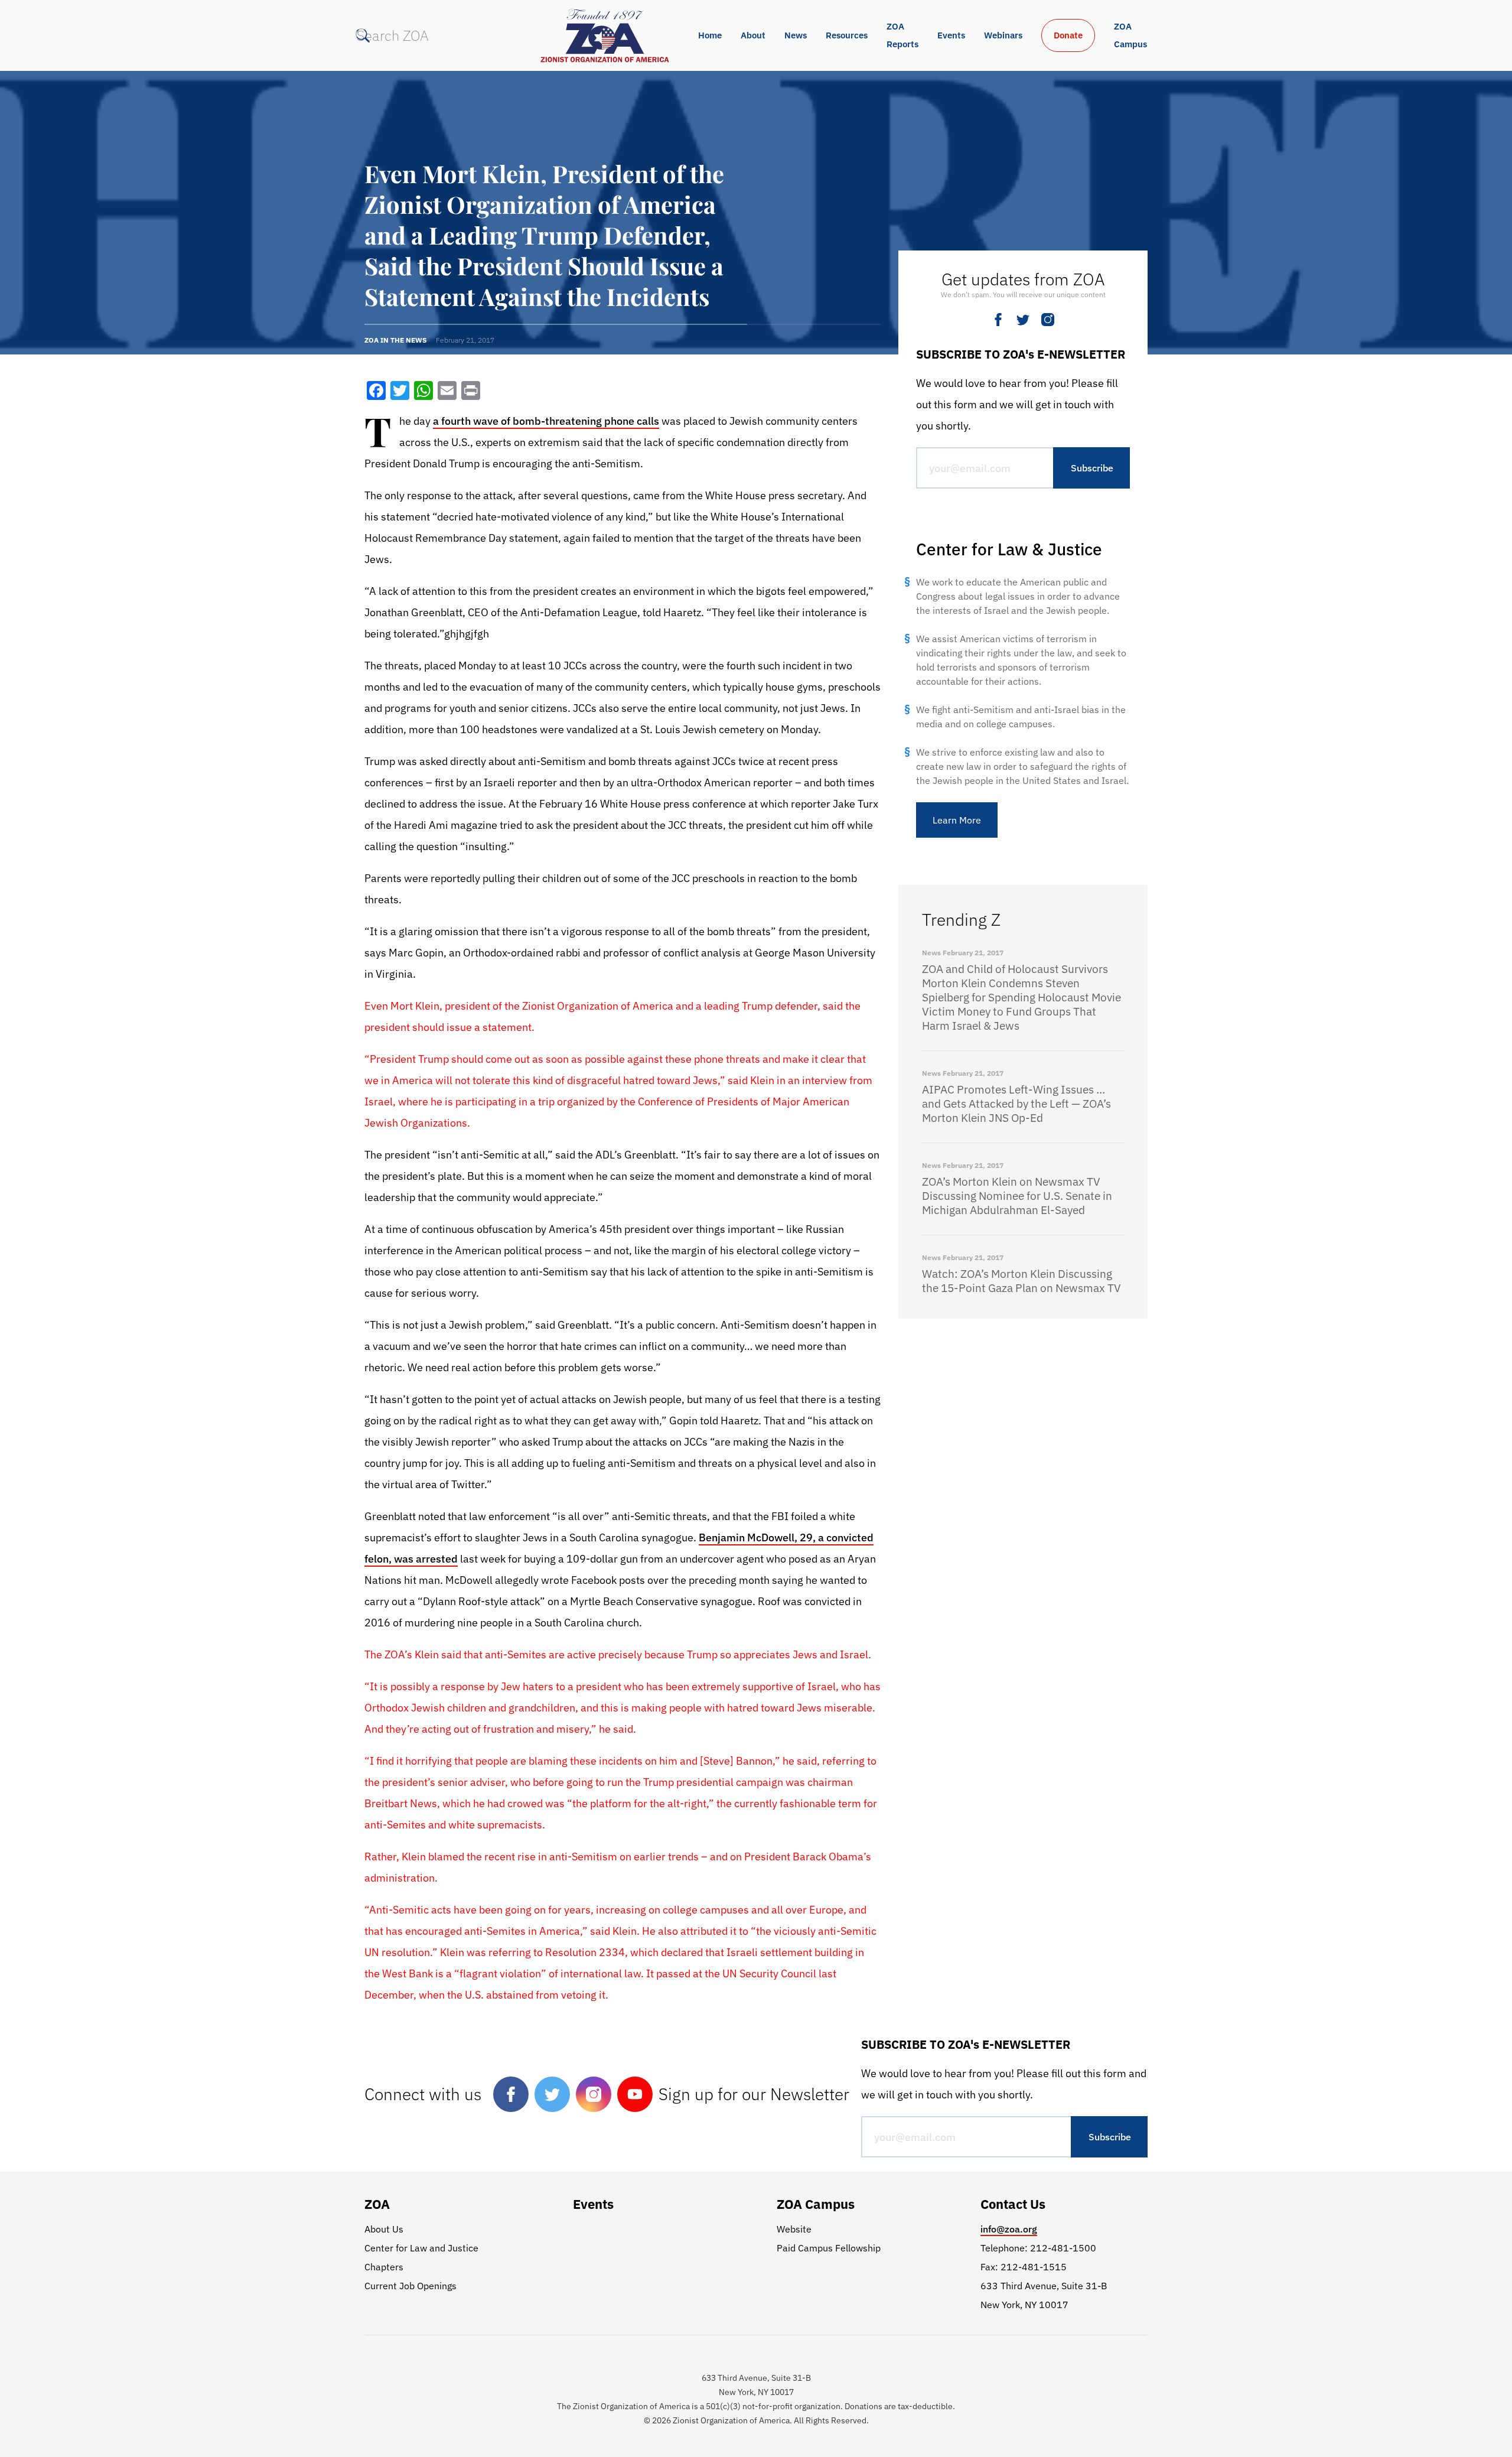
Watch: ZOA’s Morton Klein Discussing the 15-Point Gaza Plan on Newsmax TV (1021, 1281)
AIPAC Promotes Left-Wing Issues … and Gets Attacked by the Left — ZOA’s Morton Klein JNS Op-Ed (1016, 1104)
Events (951, 35)
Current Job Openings (410, 2286)
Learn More (957, 820)
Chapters (384, 2267)
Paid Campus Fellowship (829, 2248)
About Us (384, 2229)
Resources (847, 35)
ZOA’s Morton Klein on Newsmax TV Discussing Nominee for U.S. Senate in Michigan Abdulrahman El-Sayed (1017, 1196)
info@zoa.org (1009, 2229)
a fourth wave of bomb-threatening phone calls (546, 421)
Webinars (1003, 35)
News (796, 35)
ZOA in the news (395, 340)
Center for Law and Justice (421, 2248)
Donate (1068, 35)
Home (710, 35)
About (753, 35)
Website (794, 2229)
